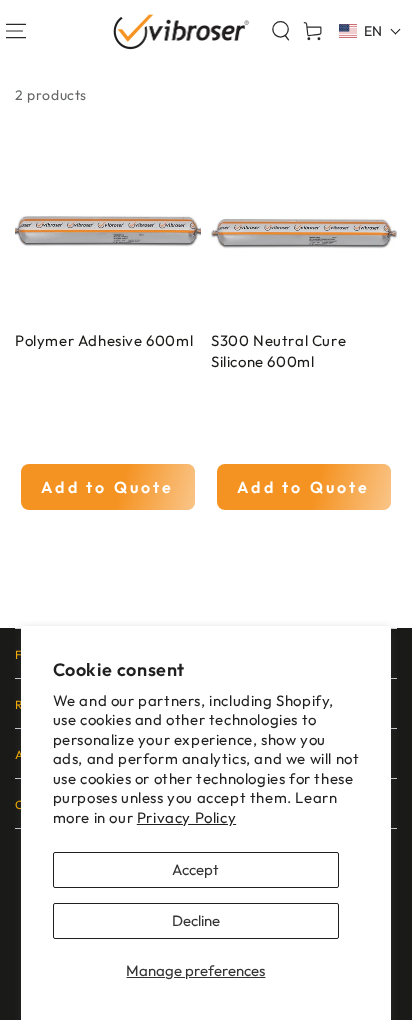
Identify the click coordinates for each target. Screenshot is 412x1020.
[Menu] (16, 31)
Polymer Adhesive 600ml (104, 340)
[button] (281, 31)
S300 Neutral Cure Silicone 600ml (278, 351)
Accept (195, 869)
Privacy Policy (186, 817)
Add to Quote (107, 487)
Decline (196, 920)
